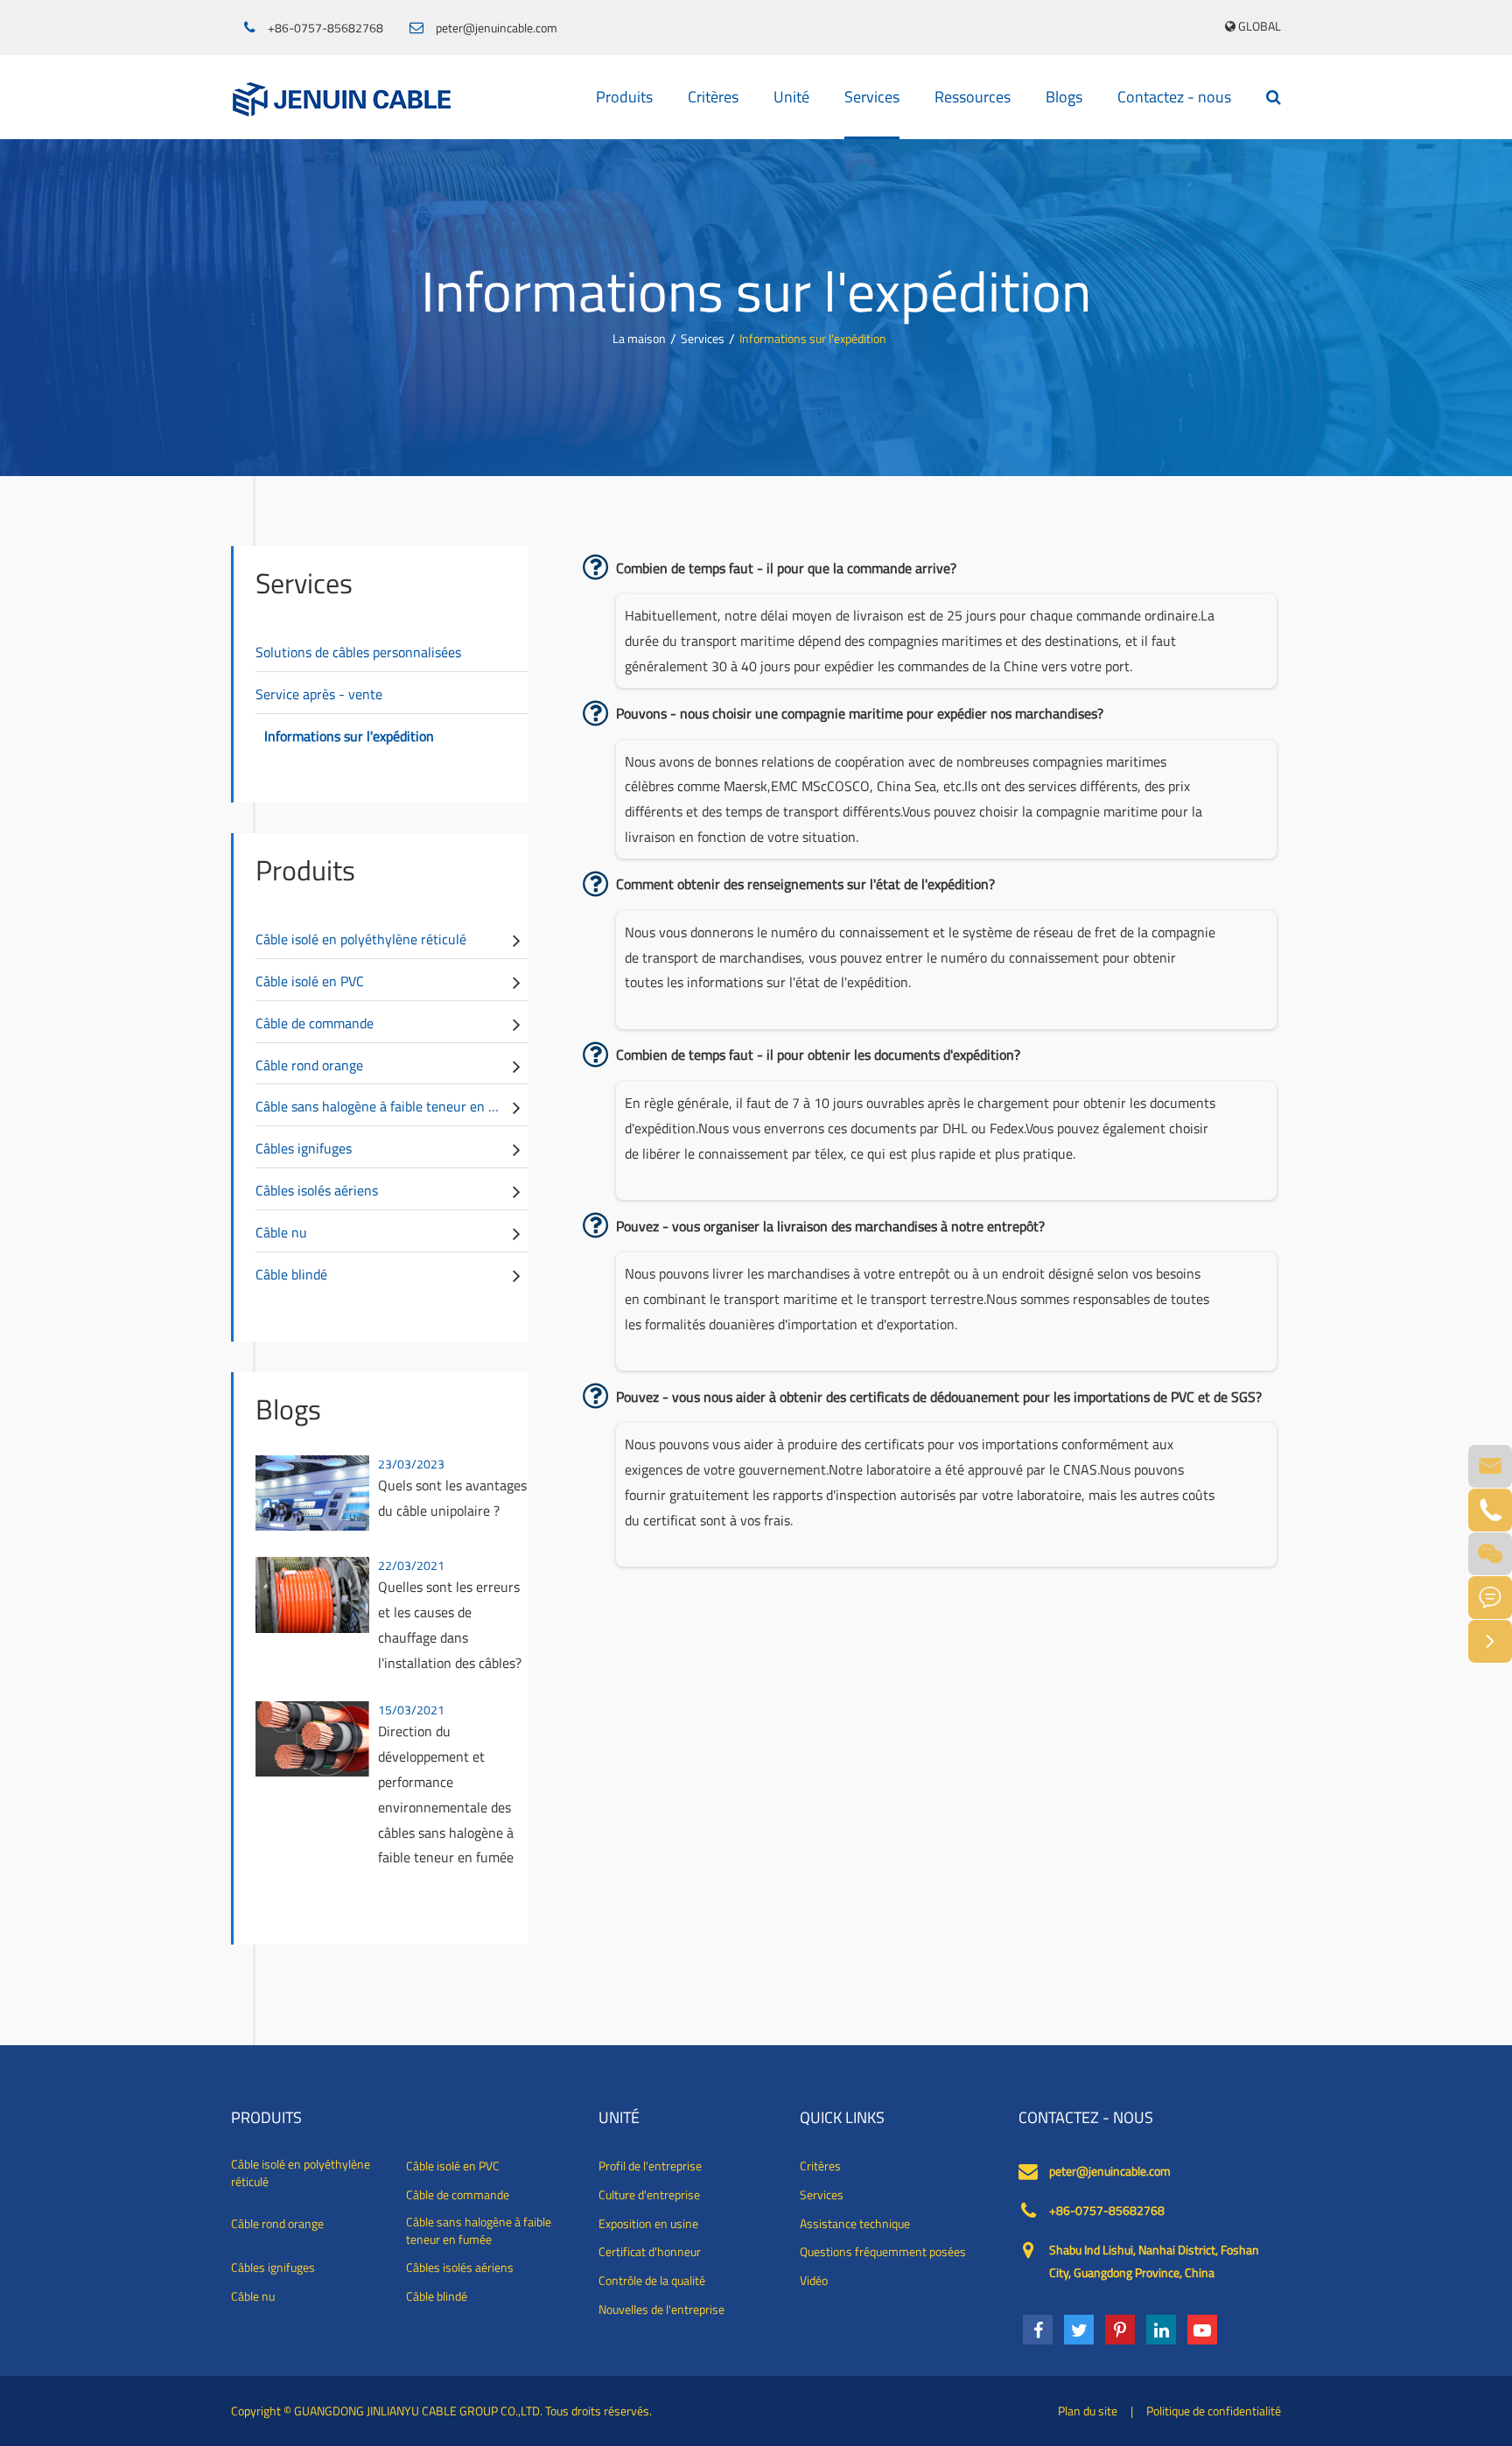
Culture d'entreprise (649, 2195)
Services (872, 97)
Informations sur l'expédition (813, 338)
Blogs (1064, 97)
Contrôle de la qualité (652, 2281)
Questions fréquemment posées (883, 2252)
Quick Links (842, 2118)
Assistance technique (855, 2224)
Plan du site (1088, 2411)
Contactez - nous (1174, 97)
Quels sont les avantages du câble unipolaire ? (452, 1498)
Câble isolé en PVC (310, 981)
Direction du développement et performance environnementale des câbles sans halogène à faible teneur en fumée (446, 1794)
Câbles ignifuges (304, 1148)
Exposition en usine (648, 2224)
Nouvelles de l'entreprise (661, 2309)
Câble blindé (291, 1274)
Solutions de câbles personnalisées (358, 652)
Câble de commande (315, 1023)
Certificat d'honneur (650, 2252)
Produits (624, 97)
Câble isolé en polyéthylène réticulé (361, 939)
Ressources (973, 97)
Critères (713, 97)
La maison (639, 338)
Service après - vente (319, 694)
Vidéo (814, 2281)
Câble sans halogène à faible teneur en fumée (391, 1106)
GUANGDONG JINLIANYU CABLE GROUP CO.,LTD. (418, 2411)
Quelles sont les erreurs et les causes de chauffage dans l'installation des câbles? (450, 1624)
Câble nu (281, 1232)
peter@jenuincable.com (497, 28)
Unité (791, 97)
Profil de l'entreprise (650, 2166)
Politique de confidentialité (1214, 2411)
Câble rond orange (309, 1065)
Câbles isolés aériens (317, 1190)
